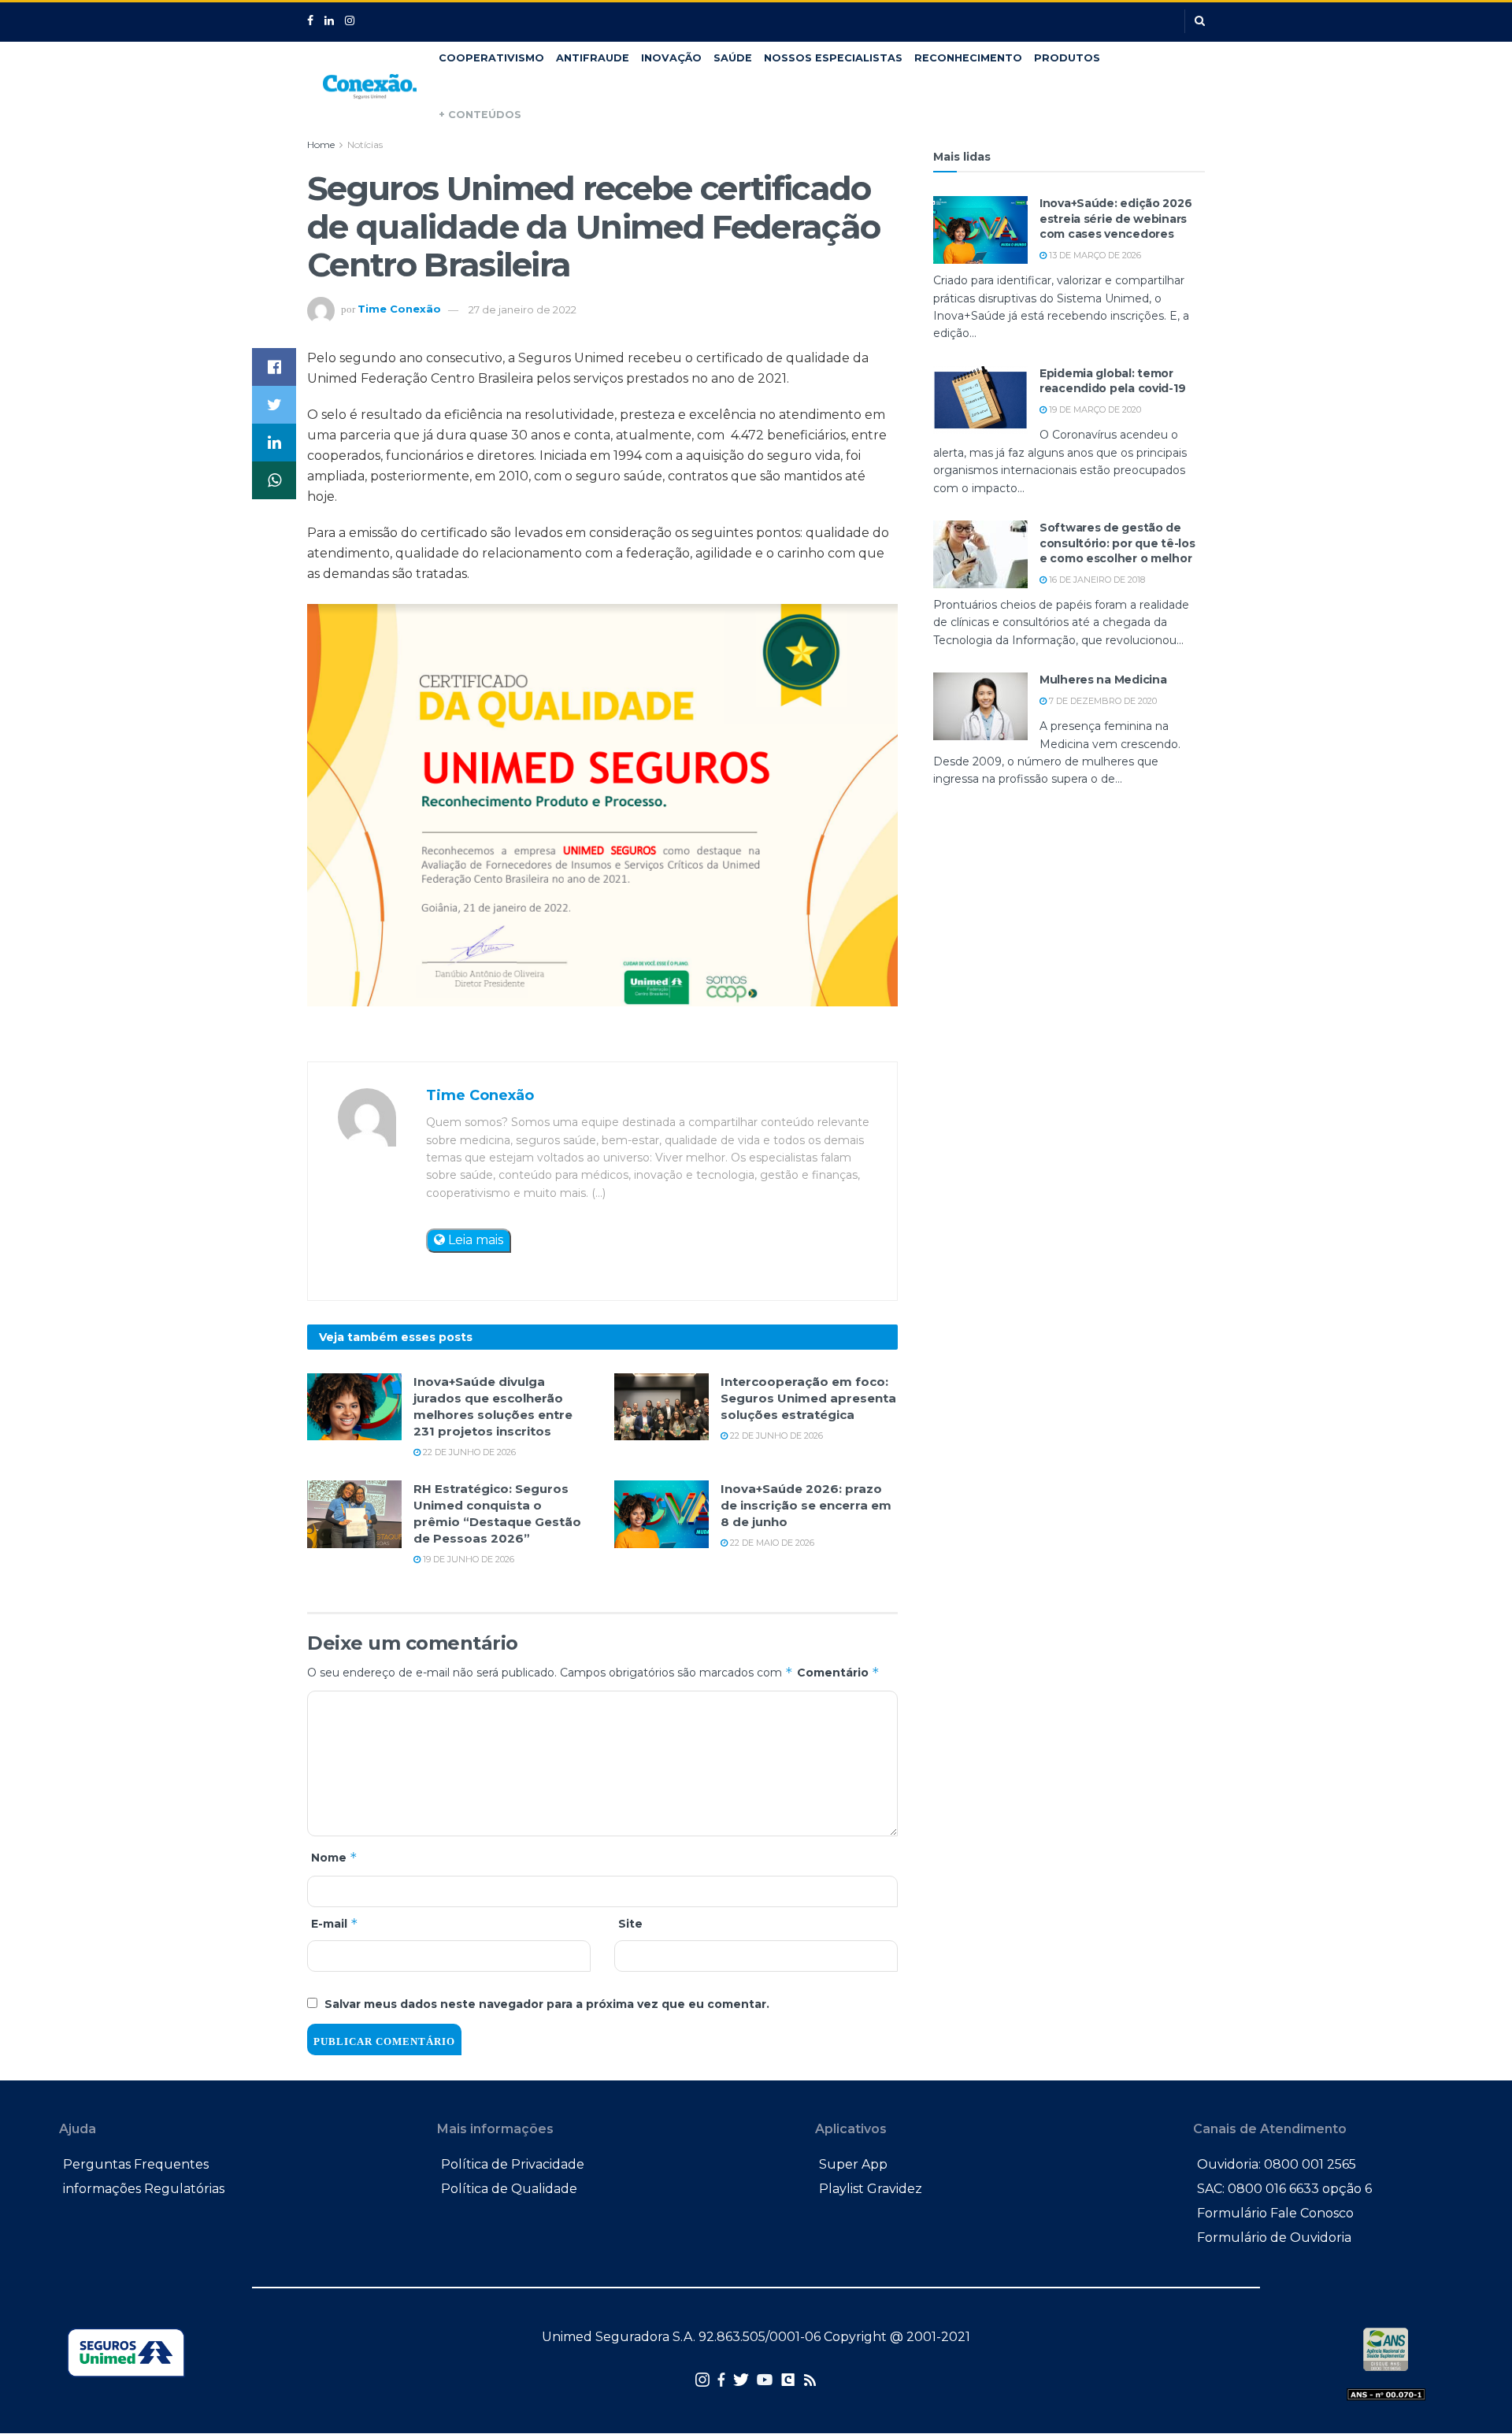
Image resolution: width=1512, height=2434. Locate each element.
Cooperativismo (491, 58)
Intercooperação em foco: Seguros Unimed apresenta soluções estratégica (808, 1398)
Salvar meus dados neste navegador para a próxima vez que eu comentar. (547, 2004)
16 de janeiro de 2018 (1096, 580)
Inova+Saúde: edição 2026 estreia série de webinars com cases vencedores (1115, 219)
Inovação (671, 58)
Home (321, 144)
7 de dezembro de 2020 (1102, 701)
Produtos (1067, 58)
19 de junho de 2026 (467, 1559)
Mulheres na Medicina (1103, 680)
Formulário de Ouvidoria (1274, 2238)
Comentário (838, 1672)
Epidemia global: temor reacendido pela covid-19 (1112, 381)
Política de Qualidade (509, 2189)
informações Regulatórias (144, 2189)
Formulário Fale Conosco (1275, 2213)
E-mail (335, 1923)
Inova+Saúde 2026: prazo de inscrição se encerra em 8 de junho (806, 1505)
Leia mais (474, 1240)
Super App (853, 2164)
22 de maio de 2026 (771, 1543)
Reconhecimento (968, 58)
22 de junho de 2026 (468, 1452)
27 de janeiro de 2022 (523, 309)
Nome (334, 1857)
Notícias (365, 144)
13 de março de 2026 (1094, 255)
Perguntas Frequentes (136, 2164)
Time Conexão (399, 309)
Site (630, 1924)
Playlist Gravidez (871, 2189)
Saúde (733, 58)
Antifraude (593, 58)
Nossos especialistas (833, 58)
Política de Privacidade (513, 2164)
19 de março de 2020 (1094, 409)
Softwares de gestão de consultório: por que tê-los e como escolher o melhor (1117, 543)
